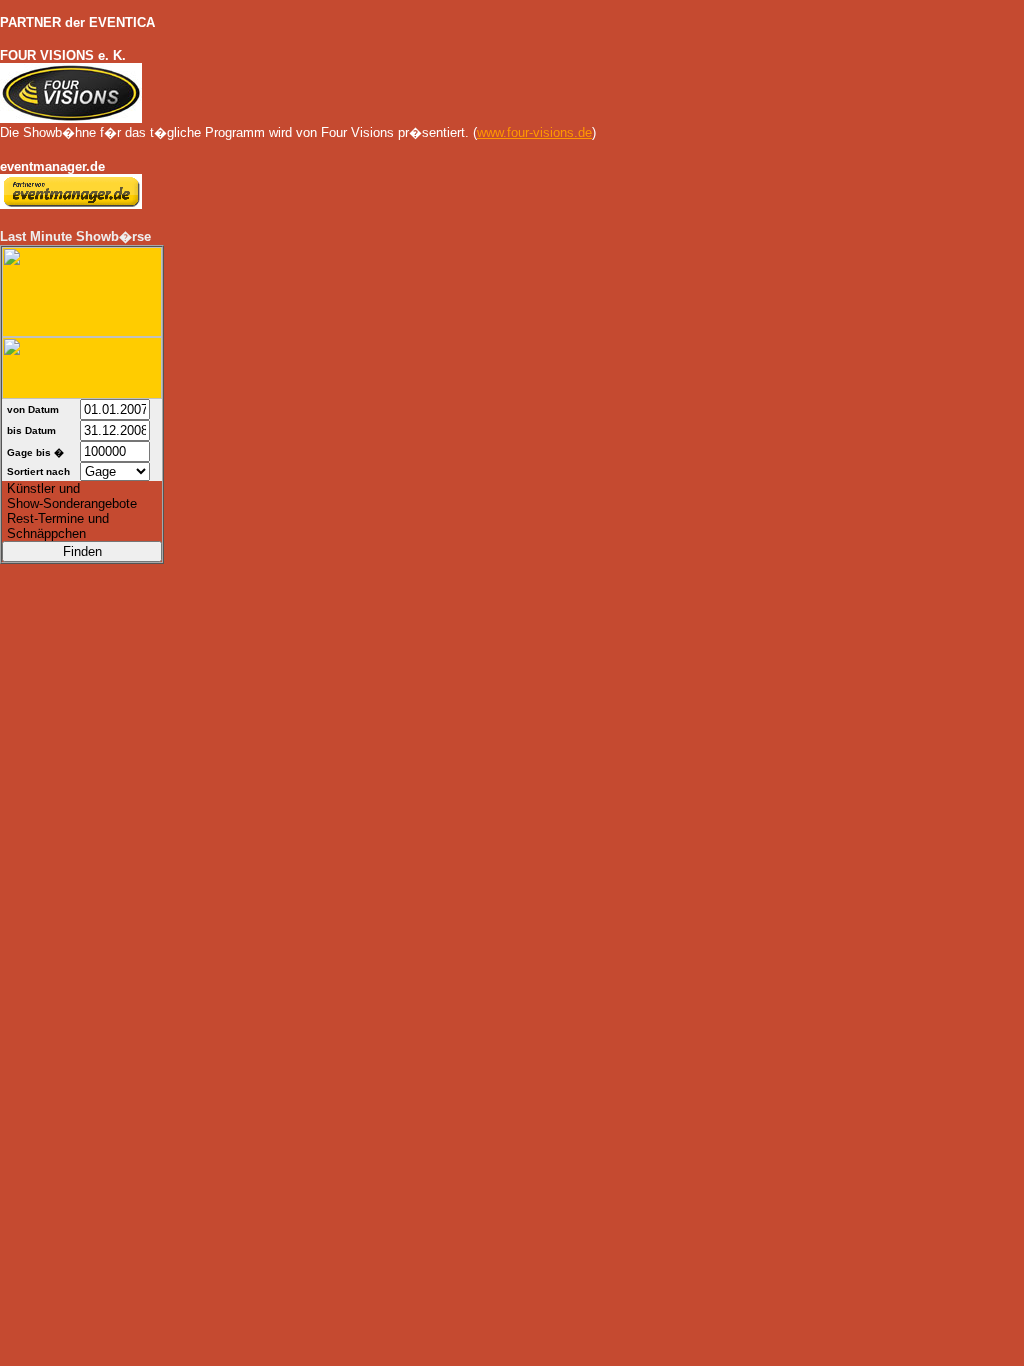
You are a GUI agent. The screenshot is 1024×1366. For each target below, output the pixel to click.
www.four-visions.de (534, 132)
